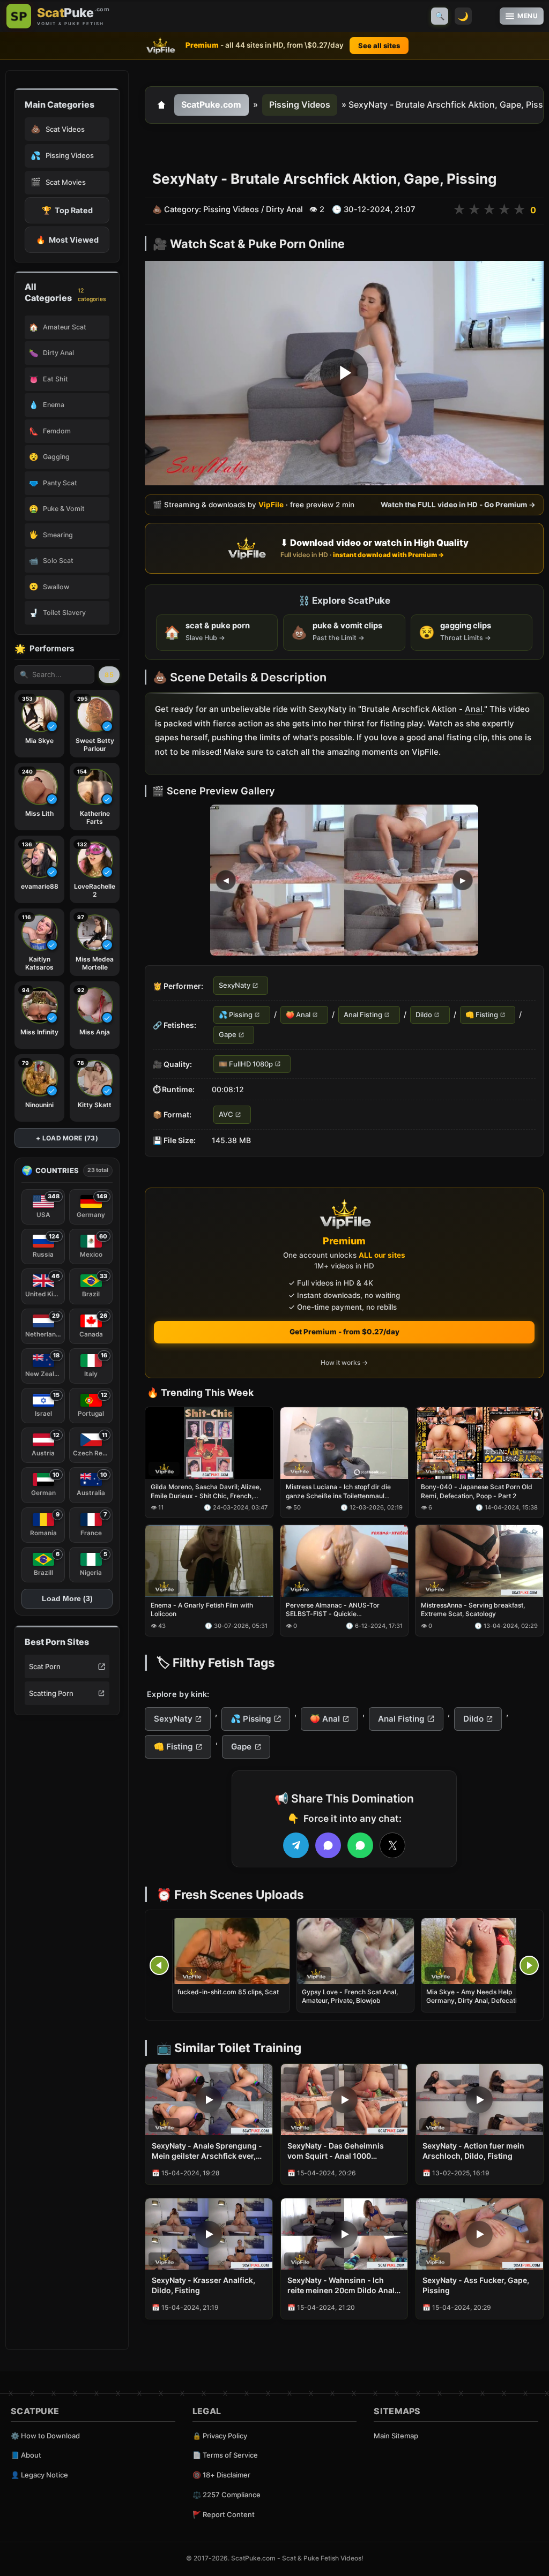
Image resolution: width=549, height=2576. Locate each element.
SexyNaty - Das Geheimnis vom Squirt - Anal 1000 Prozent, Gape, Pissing (336, 2151)
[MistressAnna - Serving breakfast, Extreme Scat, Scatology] (479, 1561)
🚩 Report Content (224, 2514)
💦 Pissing (236, 1015)
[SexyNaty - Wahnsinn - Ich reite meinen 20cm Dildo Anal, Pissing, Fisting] (344, 2234)
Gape (228, 1035)
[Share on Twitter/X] (392, 1845)
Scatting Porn (51, 1693)
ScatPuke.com (211, 104)
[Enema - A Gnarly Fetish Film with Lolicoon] (209, 1561)
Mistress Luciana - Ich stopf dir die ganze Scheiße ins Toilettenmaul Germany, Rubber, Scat (338, 1492)
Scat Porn (45, 1666)
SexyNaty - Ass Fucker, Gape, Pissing (476, 2285)
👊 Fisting (482, 1015)
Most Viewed (67, 240)
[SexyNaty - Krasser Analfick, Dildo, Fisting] (209, 2234)
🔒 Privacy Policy (220, 2436)
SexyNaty (235, 986)
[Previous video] (159, 1965)
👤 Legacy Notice (39, 2475)
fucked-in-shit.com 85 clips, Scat (228, 1992)
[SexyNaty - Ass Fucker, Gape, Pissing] (480, 2234)
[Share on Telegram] (296, 1845)
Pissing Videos (300, 104)
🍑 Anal (298, 1015)
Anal (474, 709)
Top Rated (67, 210)
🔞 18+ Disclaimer (221, 2475)
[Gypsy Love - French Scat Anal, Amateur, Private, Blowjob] (355, 1951)
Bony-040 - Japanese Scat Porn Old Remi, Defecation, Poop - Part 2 (477, 1492)
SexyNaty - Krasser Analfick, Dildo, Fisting (203, 2285)
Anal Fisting (363, 1015)
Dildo (424, 1015)
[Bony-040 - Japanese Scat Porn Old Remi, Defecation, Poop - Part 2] (479, 1443)
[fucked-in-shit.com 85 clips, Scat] (231, 1951)
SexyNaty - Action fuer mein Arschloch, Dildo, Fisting (473, 2151)
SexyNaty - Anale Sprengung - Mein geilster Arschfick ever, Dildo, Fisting (207, 2151)
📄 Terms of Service (225, 2455)
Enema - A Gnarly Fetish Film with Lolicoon (202, 1609)
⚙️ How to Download (45, 2436)
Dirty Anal (284, 209)
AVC (226, 1115)
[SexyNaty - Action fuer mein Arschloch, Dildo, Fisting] (480, 2100)
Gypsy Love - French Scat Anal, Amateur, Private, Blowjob (350, 1996)
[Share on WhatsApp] (360, 1845)
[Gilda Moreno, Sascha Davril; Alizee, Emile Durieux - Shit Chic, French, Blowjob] (209, 1443)
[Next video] (529, 1965)
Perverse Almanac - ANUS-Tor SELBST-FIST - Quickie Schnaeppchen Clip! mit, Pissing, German (335, 1610)
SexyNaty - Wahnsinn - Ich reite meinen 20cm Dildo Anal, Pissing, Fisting (342, 2286)
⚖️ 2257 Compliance (227, 2495)
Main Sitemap (396, 2436)
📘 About (26, 2455)
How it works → (344, 1362)
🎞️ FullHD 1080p (246, 1064)
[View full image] (344, 881)
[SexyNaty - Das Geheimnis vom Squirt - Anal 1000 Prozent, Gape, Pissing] (344, 2100)
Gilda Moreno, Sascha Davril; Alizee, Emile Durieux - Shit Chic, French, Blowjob (206, 1492)
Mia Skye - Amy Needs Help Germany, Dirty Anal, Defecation (475, 1996)
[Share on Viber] (328, 1845)
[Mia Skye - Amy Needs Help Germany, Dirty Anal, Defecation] (480, 1951)
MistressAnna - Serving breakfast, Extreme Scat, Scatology (473, 1609)
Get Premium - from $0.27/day (344, 1332)
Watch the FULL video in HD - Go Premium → (458, 505)
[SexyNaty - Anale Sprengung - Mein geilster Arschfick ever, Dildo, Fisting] (209, 2100)
